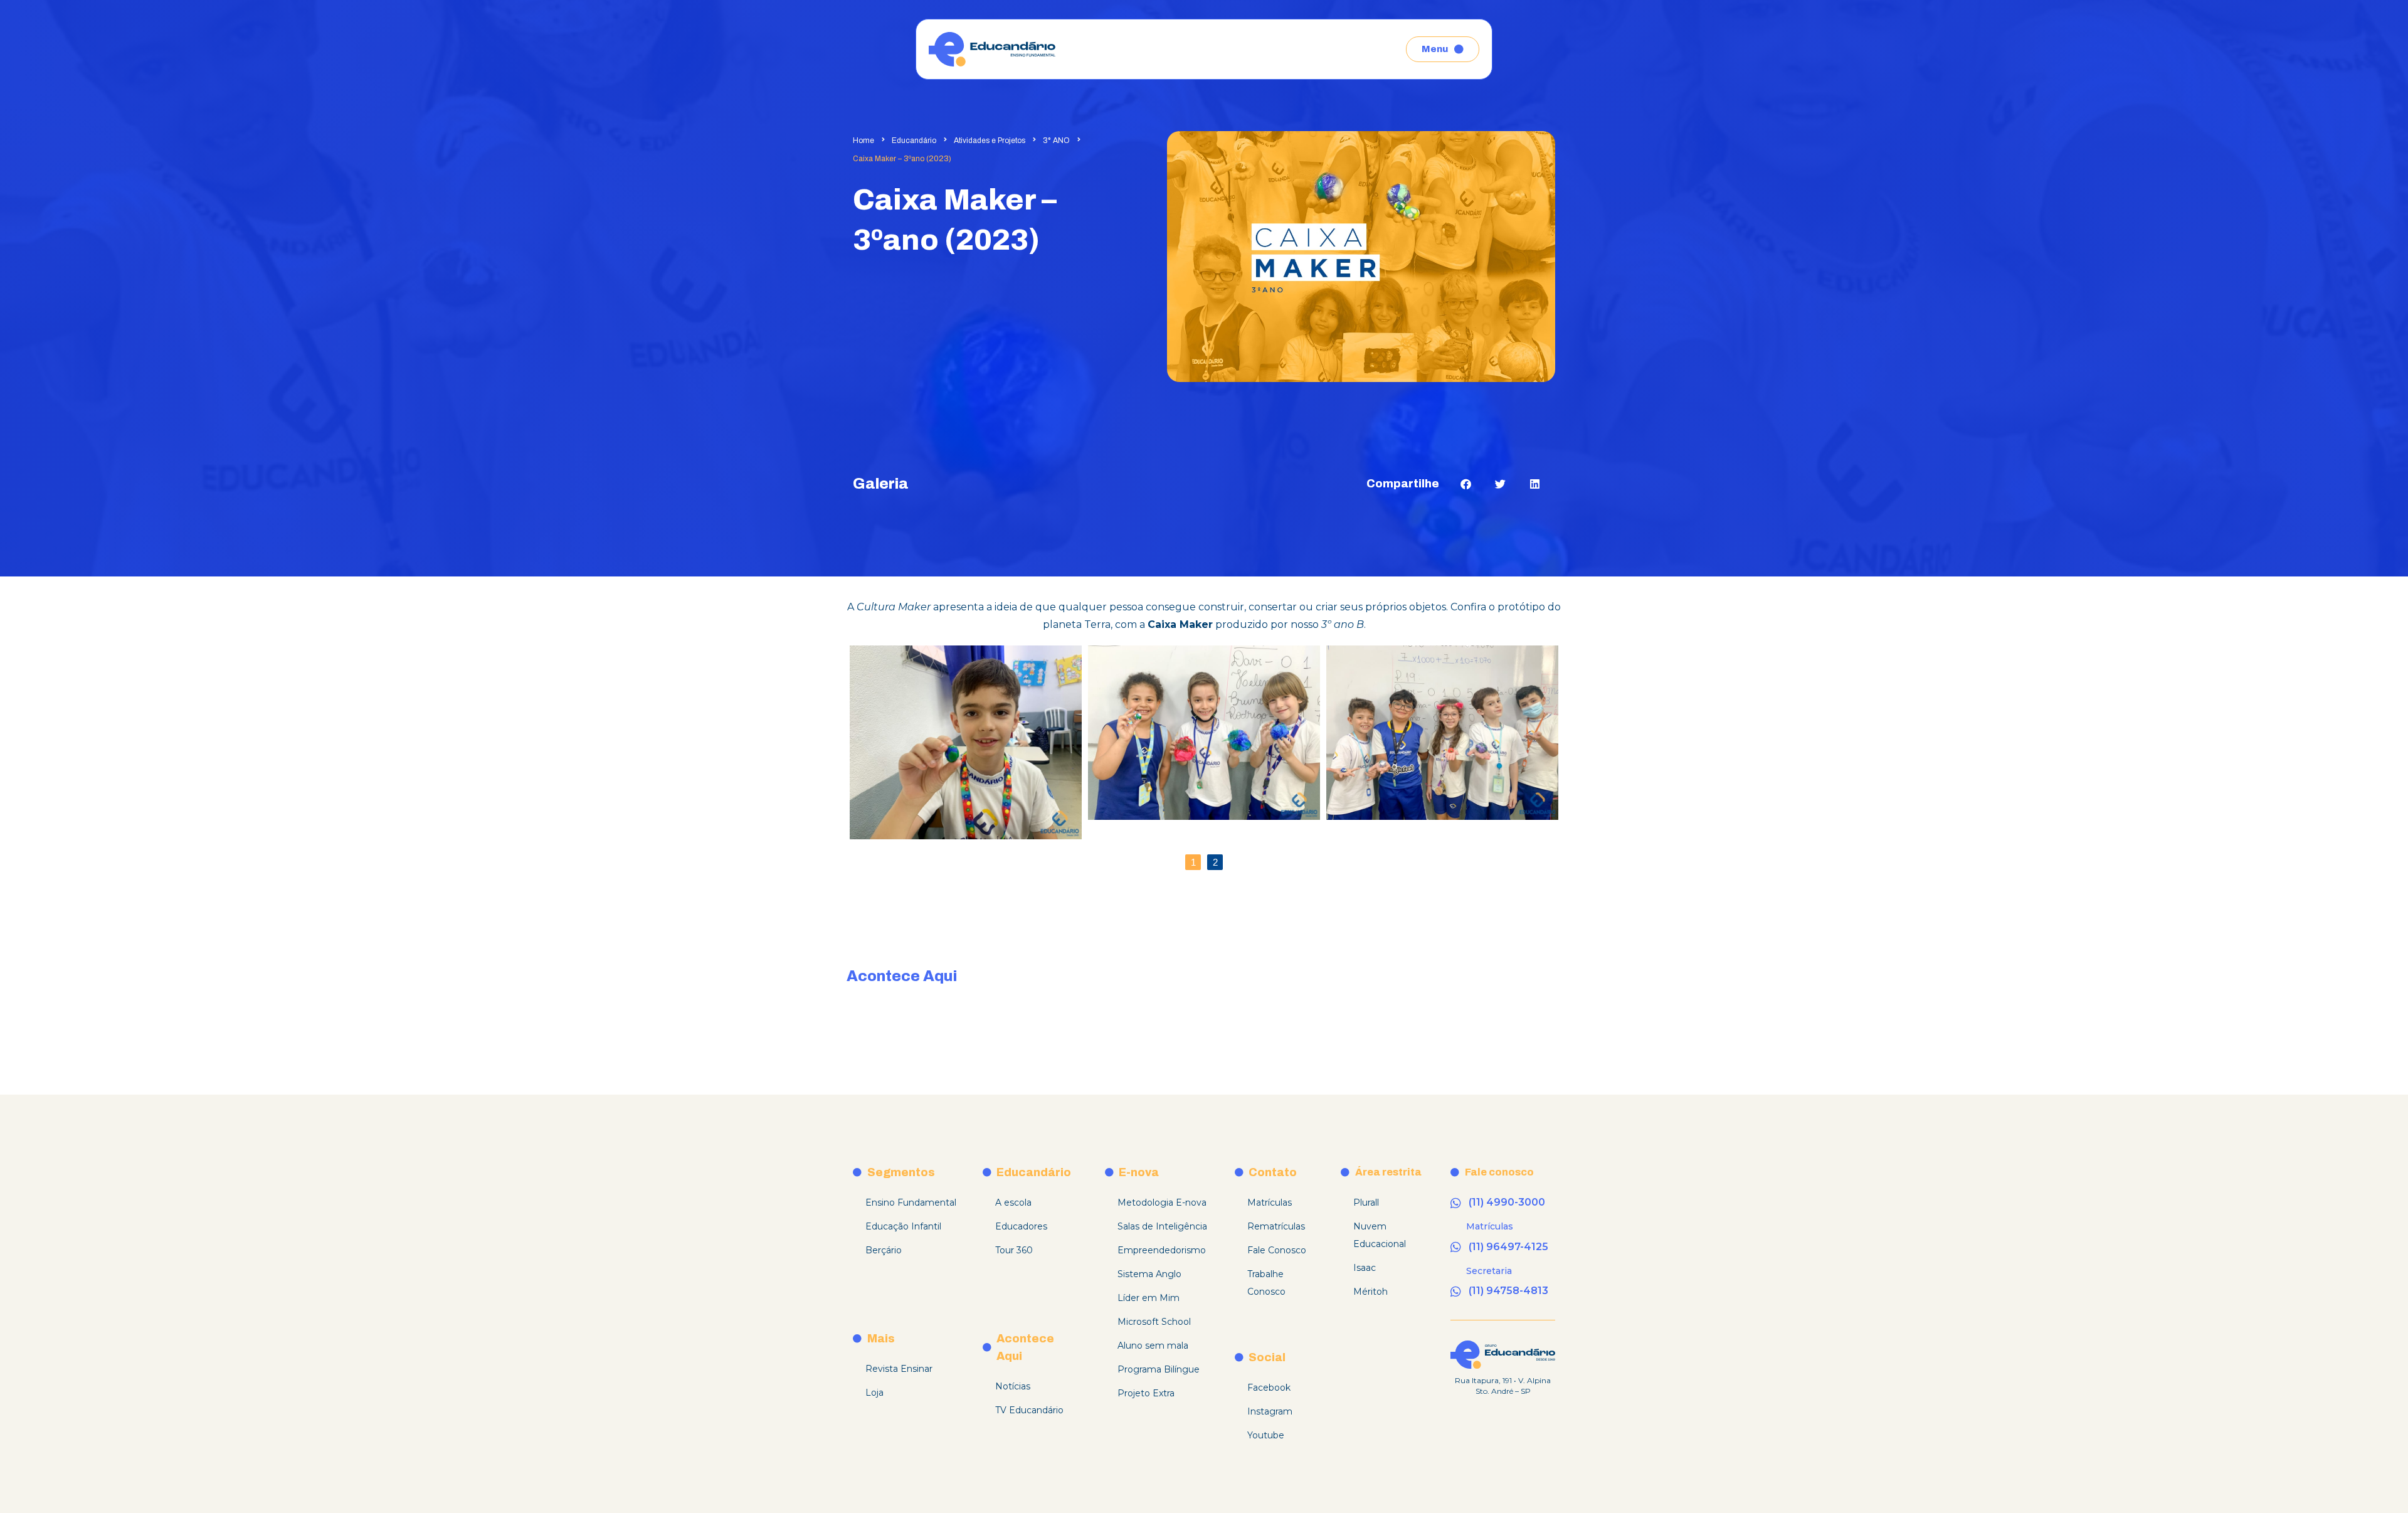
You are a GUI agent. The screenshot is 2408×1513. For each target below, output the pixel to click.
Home (863, 141)
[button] (1466, 484)
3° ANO (1056, 141)
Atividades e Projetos (990, 141)
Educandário (914, 141)
